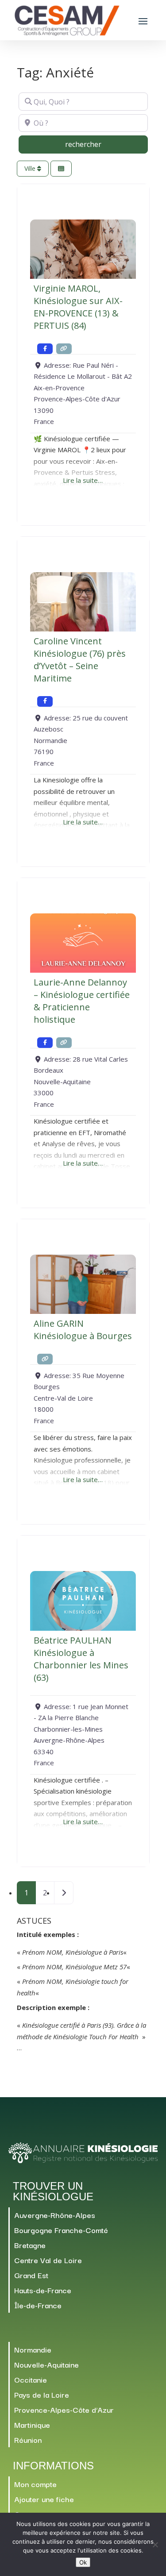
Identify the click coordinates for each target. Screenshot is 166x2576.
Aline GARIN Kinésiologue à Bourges (83, 1330)
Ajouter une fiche (44, 2499)
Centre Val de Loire (48, 2260)
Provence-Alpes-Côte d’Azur (64, 2409)
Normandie (33, 2349)
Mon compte (35, 2484)
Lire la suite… (83, 480)
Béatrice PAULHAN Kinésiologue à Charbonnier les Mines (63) (81, 1659)
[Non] (155, 2545)
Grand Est (31, 2275)
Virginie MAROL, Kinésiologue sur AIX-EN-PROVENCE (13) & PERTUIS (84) (78, 307)
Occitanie (31, 2379)
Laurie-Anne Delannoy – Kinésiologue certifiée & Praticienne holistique (82, 1001)
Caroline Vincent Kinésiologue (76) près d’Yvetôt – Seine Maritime (80, 660)
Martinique (32, 2424)
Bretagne (30, 2245)
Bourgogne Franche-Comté (61, 2230)
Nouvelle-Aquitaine (46, 2364)
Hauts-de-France (43, 2290)
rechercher (101, 144)
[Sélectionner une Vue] (61, 169)
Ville (31, 168)
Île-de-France (38, 2305)
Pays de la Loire (42, 2394)
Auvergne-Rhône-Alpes (55, 2215)
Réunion (28, 2439)
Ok (83, 2562)
